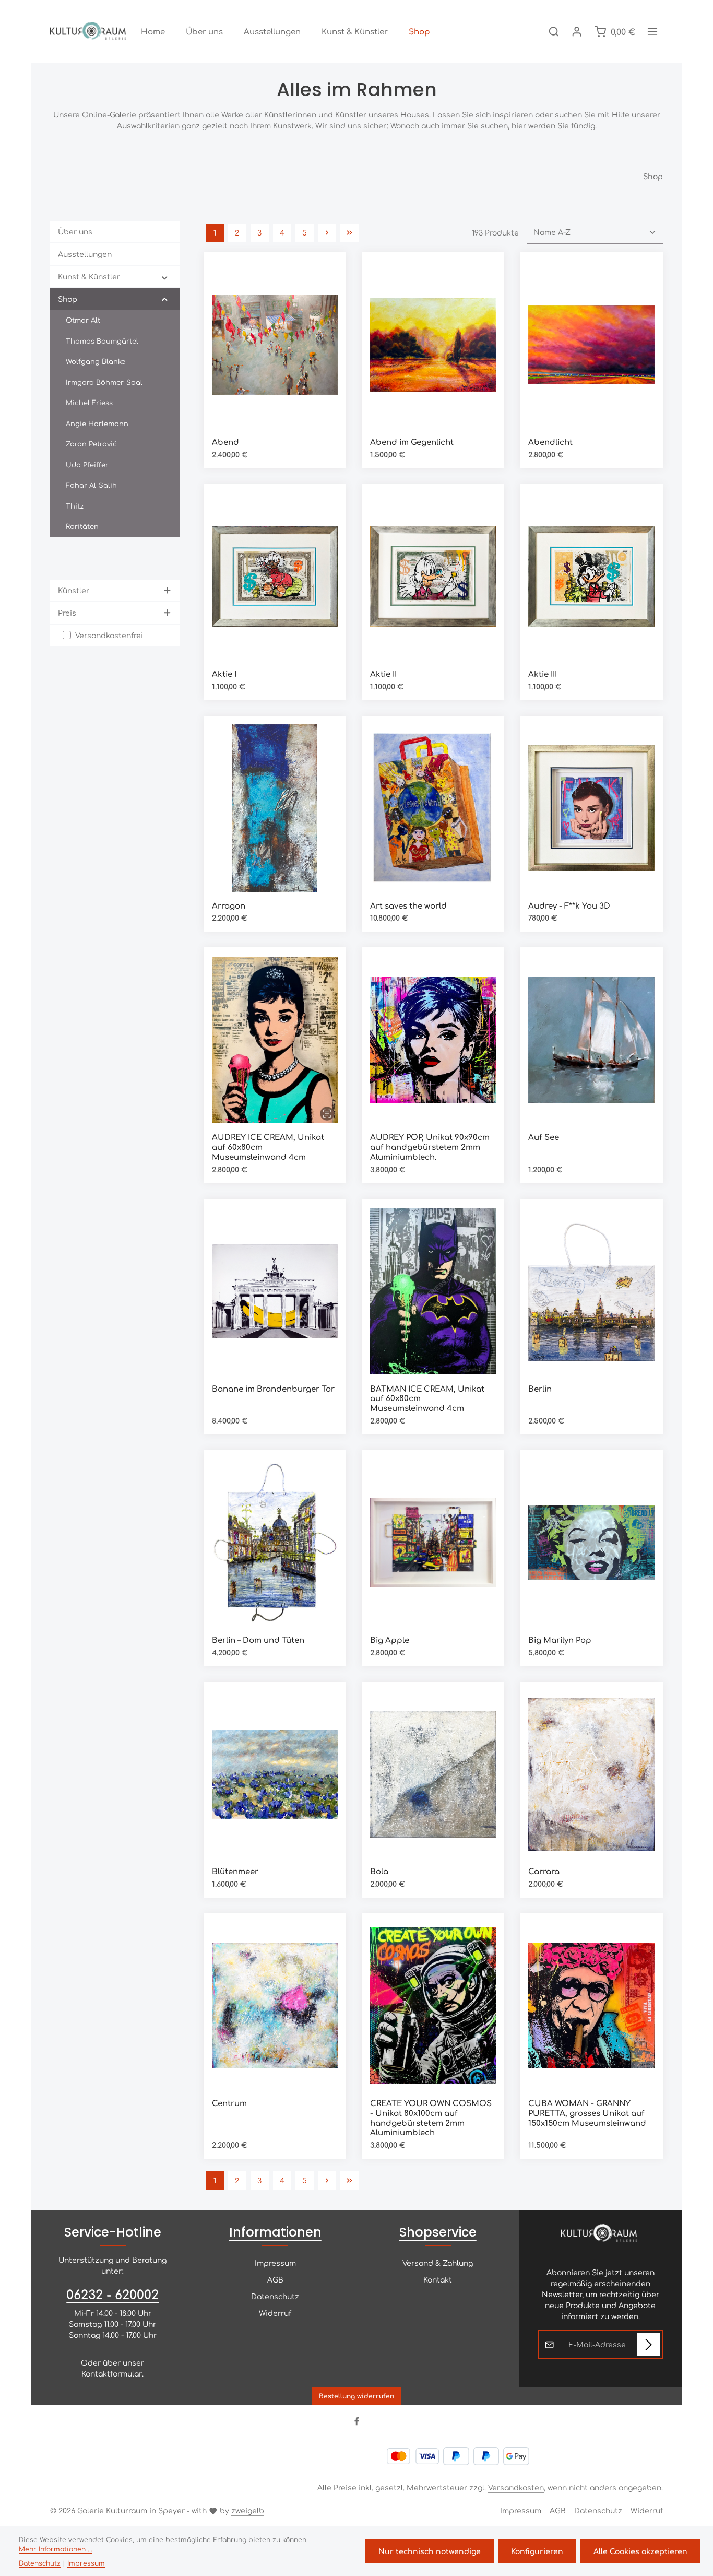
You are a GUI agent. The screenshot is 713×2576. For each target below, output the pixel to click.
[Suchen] (554, 31)
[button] (165, 277)
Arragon (229, 906)
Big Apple (390, 1640)
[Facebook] (357, 2422)
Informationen (275, 2232)
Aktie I (224, 674)
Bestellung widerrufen (356, 2396)
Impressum (275, 2263)
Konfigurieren (537, 2551)
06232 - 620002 (112, 2294)
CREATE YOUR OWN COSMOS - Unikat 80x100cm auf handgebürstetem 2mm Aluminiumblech (431, 2118)
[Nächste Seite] (327, 233)
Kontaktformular (112, 2373)
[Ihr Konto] (577, 31)
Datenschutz (275, 2296)
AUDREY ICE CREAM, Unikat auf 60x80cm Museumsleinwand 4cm (268, 1147)
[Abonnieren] (649, 2344)
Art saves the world (408, 906)
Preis (67, 613)
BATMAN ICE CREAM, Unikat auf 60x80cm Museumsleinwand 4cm (427, 1398)
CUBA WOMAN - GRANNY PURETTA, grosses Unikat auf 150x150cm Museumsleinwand (587, 2113)
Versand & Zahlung (438, 2263)
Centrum (229, 2103)
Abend (225, 442)
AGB (275, 2279)
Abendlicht (550, 442)
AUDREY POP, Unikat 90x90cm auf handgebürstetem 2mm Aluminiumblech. (430, 1147)
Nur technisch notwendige (430, 2551)
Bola (379, 1871)
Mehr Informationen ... (56, 2549)
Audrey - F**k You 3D (569, 906)
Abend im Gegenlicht (412, 442)
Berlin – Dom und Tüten (258, 1640)
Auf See (544, 1137)
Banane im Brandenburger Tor (273, 1389)
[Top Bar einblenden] (652, 31)
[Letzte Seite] (349, 233)
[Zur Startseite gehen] (89, 31)
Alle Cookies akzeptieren (640, 2551)
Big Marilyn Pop (560, 1640)
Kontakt (438, 2279)
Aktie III (543, 674)
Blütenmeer (235, 1871)
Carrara (544, 1871)
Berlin (540, 1389)
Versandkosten (516, 2487)
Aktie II (383, 674)
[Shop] (419, 31)
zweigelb (248, 2510)
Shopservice (438, 2232)
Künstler (74, 590)
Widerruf (275, 2313)
